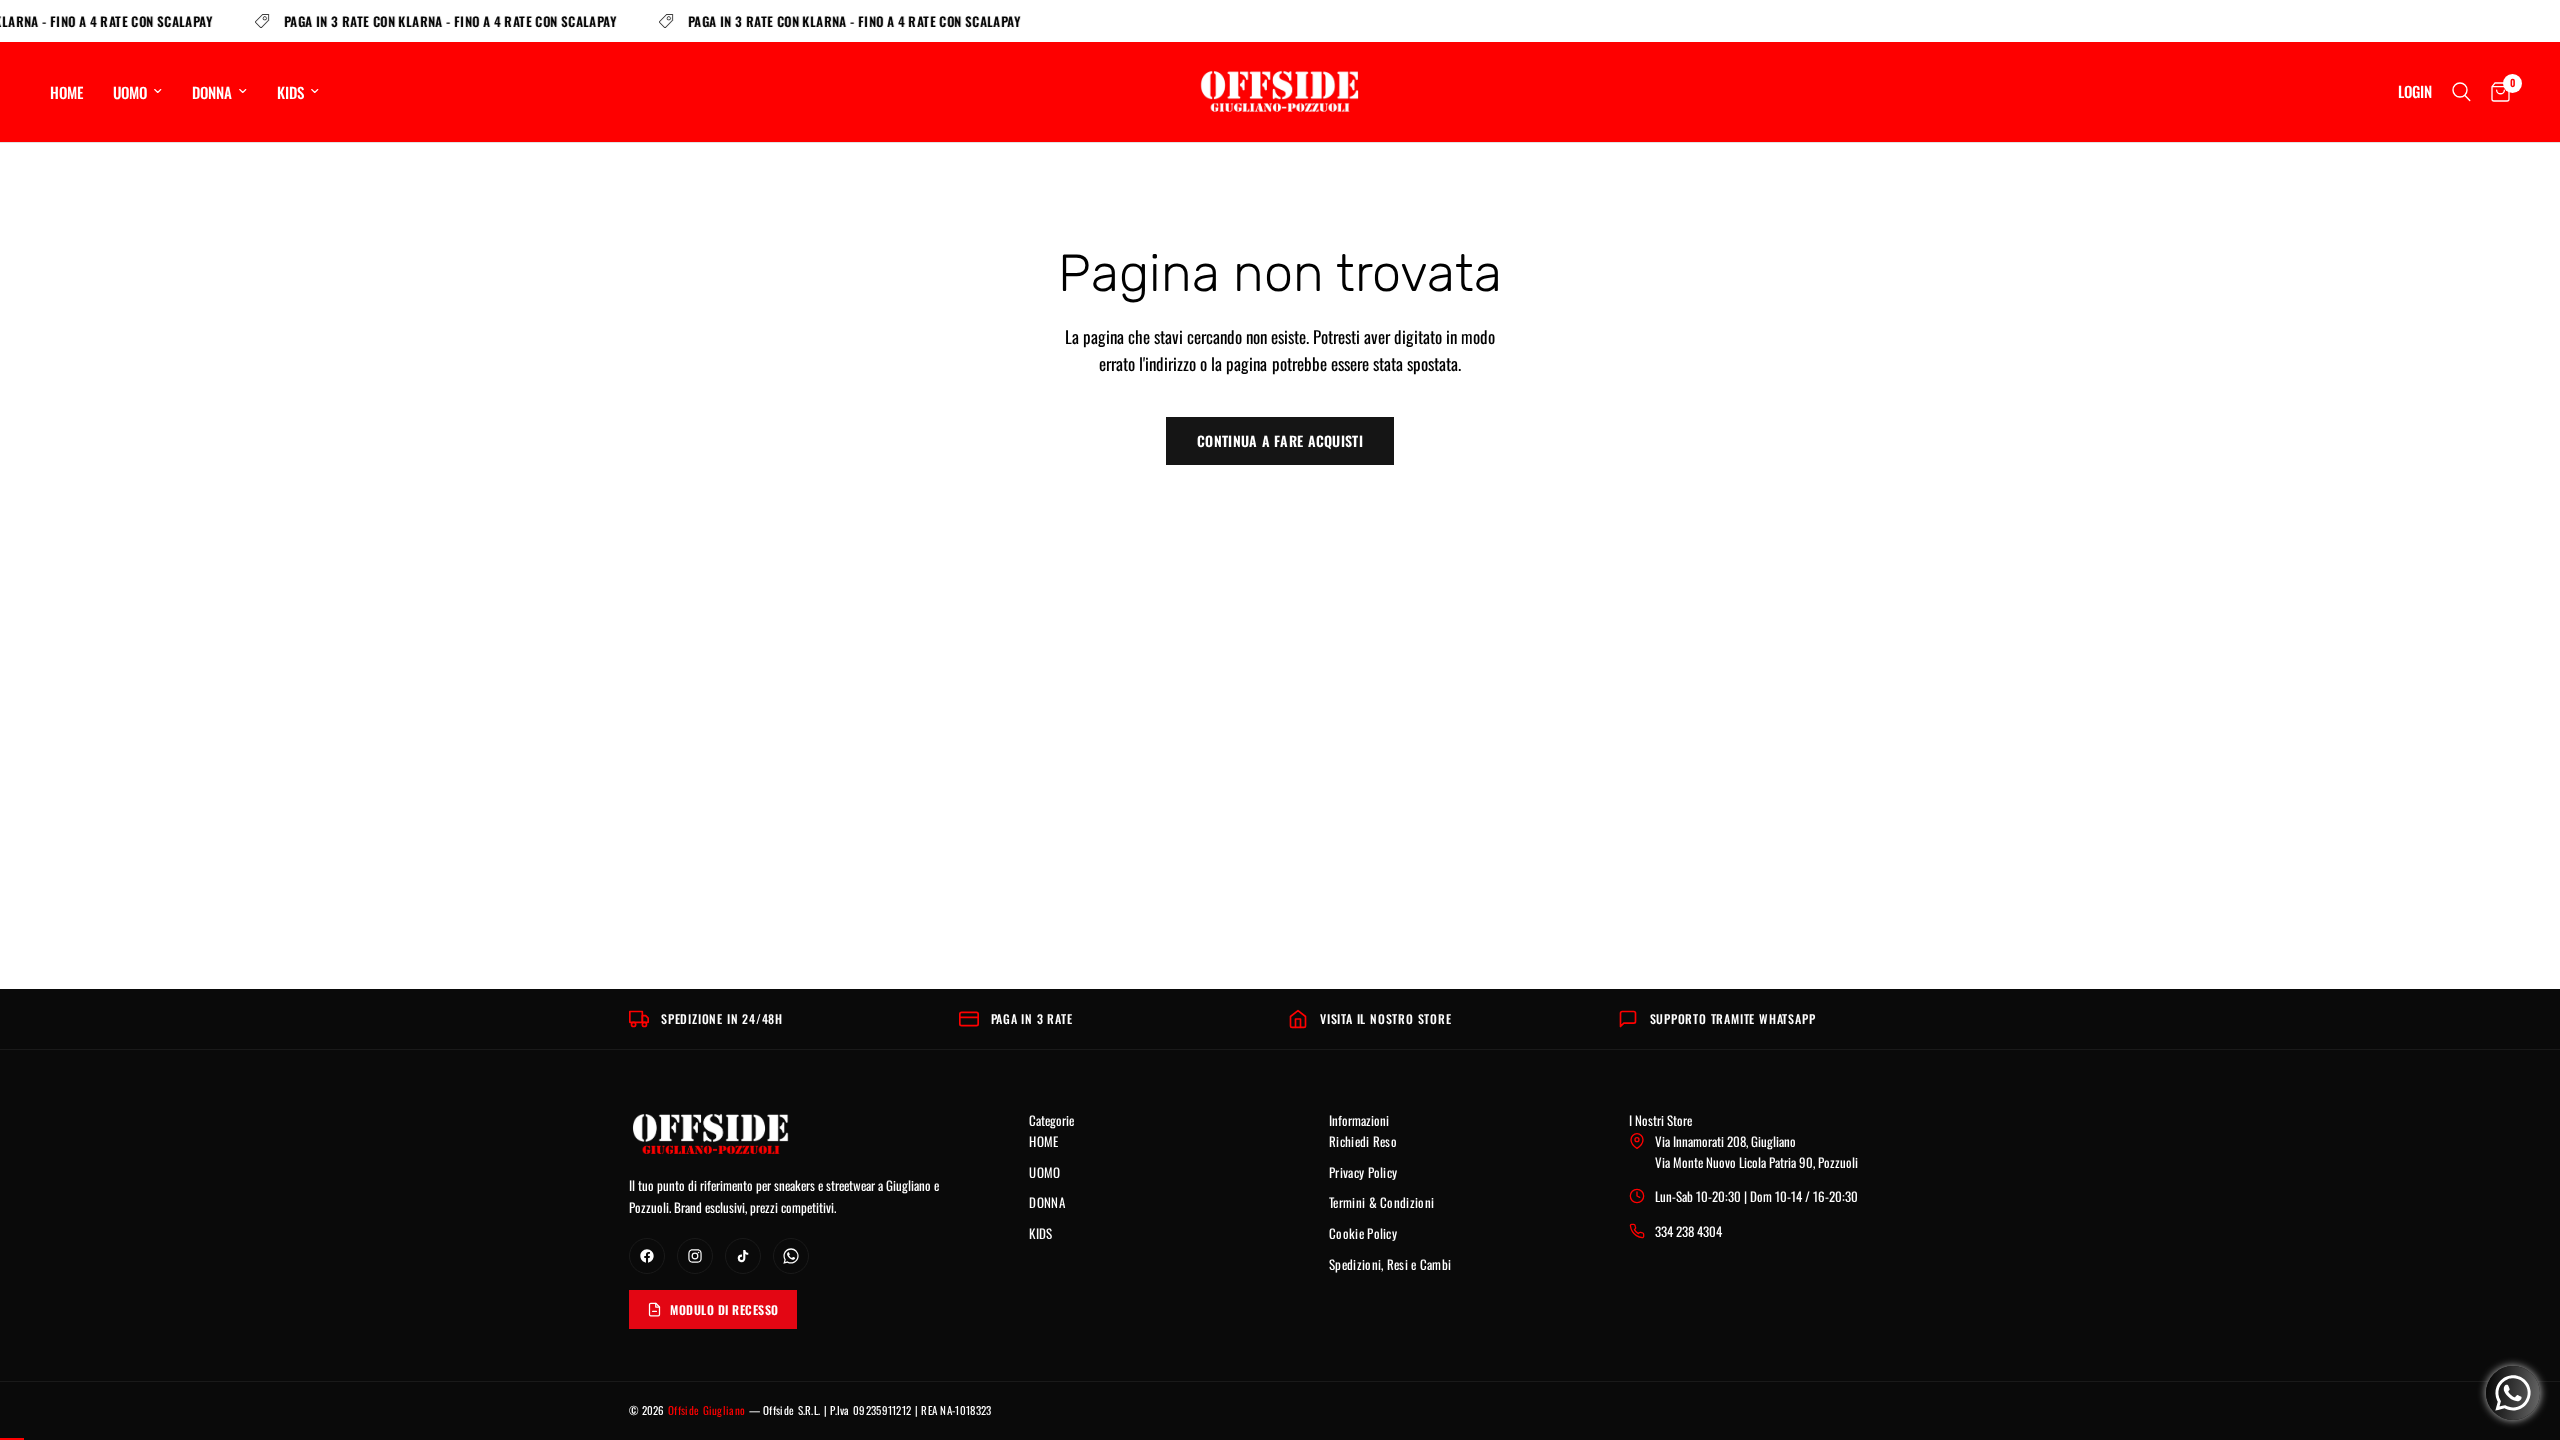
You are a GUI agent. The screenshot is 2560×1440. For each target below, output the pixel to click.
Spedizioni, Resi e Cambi (1390, 1264)
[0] (2495, 92)
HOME (66, 92)
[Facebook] (647, 1256)
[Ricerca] (2461, 92)
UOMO (130, 92)
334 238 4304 (1688, 1231)
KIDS (290, 92)
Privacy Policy (1363, 1172)
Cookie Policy (1363, 1233)
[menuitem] (74, 92)
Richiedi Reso (1363, 1141)
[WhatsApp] (791, 1256)
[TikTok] (743, 1256)
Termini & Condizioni (1381, 1202)
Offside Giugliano (706, 1410)
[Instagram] (695, 1256)
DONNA (212, 92)
